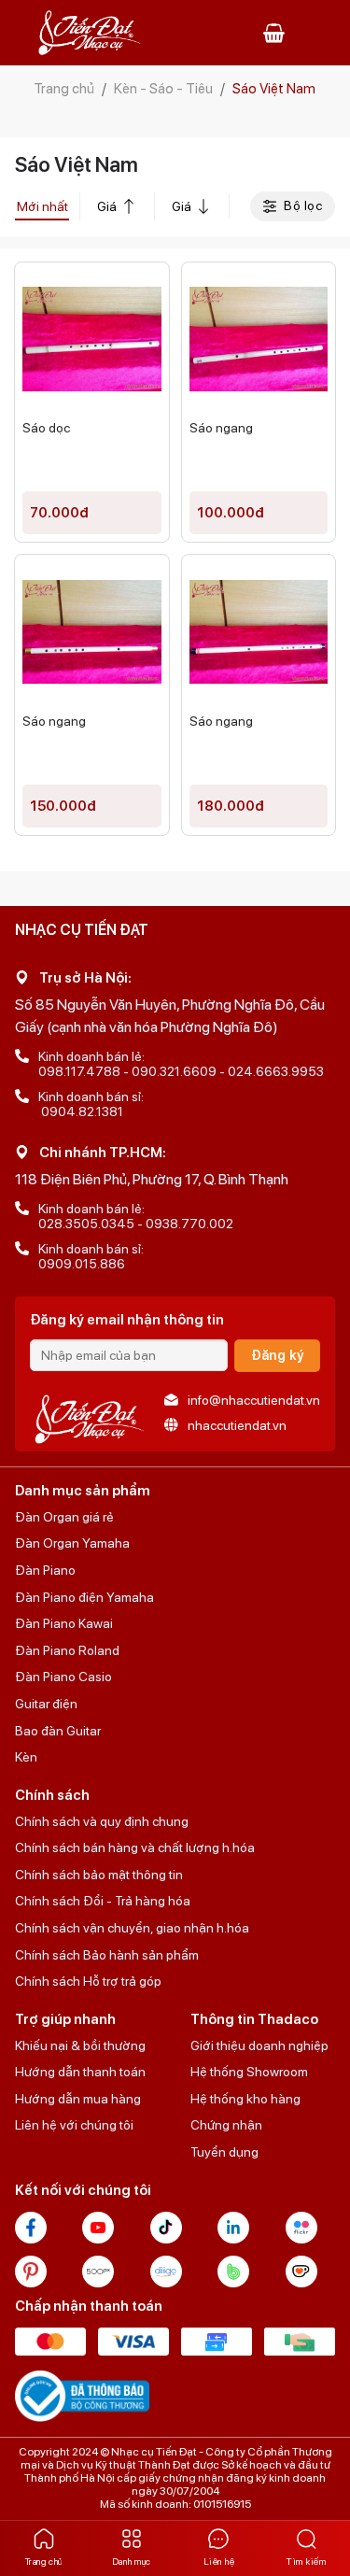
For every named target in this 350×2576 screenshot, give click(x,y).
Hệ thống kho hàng (245, 2099)
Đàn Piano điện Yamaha (84, 1597)
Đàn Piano (45, 1570)
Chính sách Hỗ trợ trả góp (88, 1981)
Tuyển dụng (224, 2152)
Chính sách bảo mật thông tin (99, 1875)
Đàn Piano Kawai (64, 1623)
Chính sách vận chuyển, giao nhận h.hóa (132, 1928)
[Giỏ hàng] (274, 33)
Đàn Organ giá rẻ (64, 1517)
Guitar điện (46, 1704)
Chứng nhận (226, 2125)
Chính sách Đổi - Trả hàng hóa (103, 1901)
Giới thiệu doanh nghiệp (259, 2045)
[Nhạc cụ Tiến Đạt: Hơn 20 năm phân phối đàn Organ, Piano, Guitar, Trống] (90, 33)
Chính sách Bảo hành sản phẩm (107, 1955)
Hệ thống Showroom (249, 2072)
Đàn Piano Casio (63, 1677)
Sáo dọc (46, 428)
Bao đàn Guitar (58, 1731)
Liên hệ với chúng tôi (74, 2125)
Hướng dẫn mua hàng (78, 2099)
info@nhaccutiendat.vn (254, 1400)
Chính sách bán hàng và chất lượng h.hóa (135, 1847)
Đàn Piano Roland (67, 1650)
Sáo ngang (221, 428)
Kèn (26, 1757)
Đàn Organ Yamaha (72, 1543)
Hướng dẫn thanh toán (80, 2072)
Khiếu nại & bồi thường (80, 2045)
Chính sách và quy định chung (102, 1821)
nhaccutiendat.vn (237, 1425)
